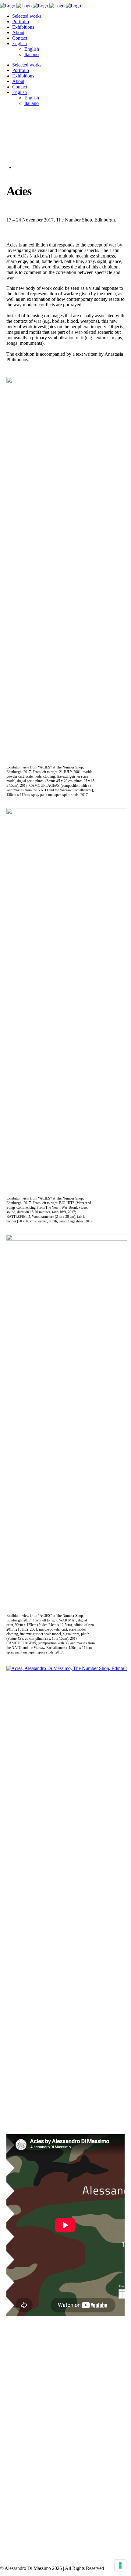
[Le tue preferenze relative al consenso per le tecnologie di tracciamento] (120, 2565)
